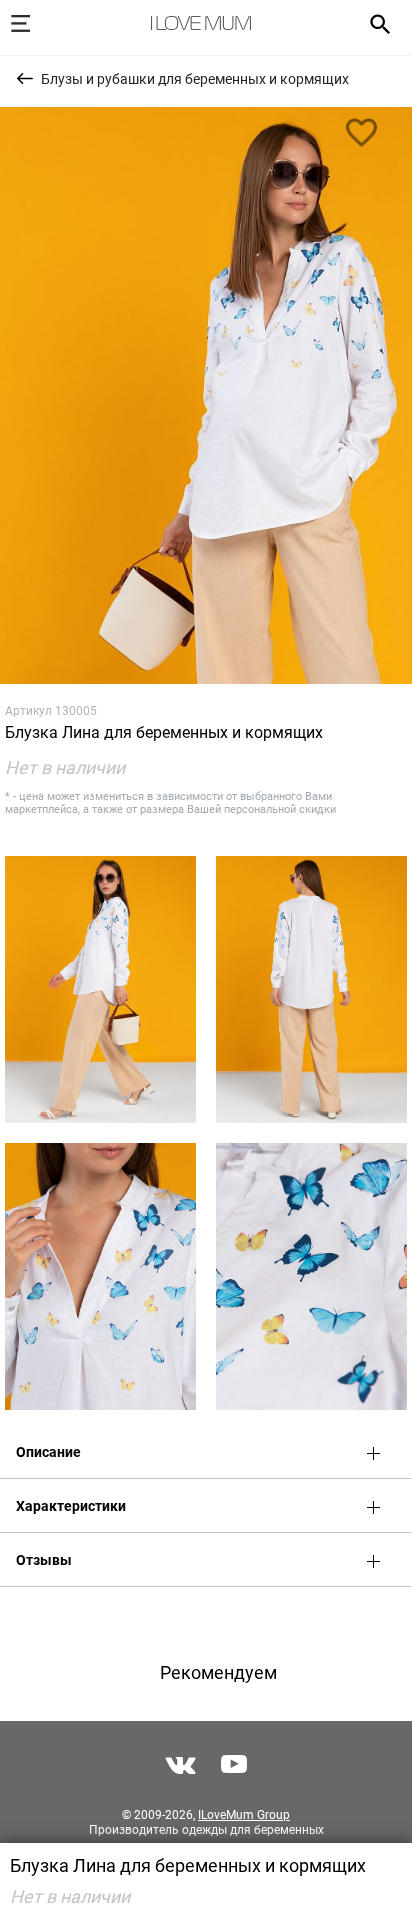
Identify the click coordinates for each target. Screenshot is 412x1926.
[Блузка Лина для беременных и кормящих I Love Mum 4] (100, 1276)
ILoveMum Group (244, 1815)
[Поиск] (373, 23)
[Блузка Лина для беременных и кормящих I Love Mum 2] (100, 989)
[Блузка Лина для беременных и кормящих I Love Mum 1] (206, 395)
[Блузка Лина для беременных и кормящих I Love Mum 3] (311, 989)
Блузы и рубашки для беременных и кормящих (195, 79)
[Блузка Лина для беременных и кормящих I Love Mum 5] (311, 1276)
